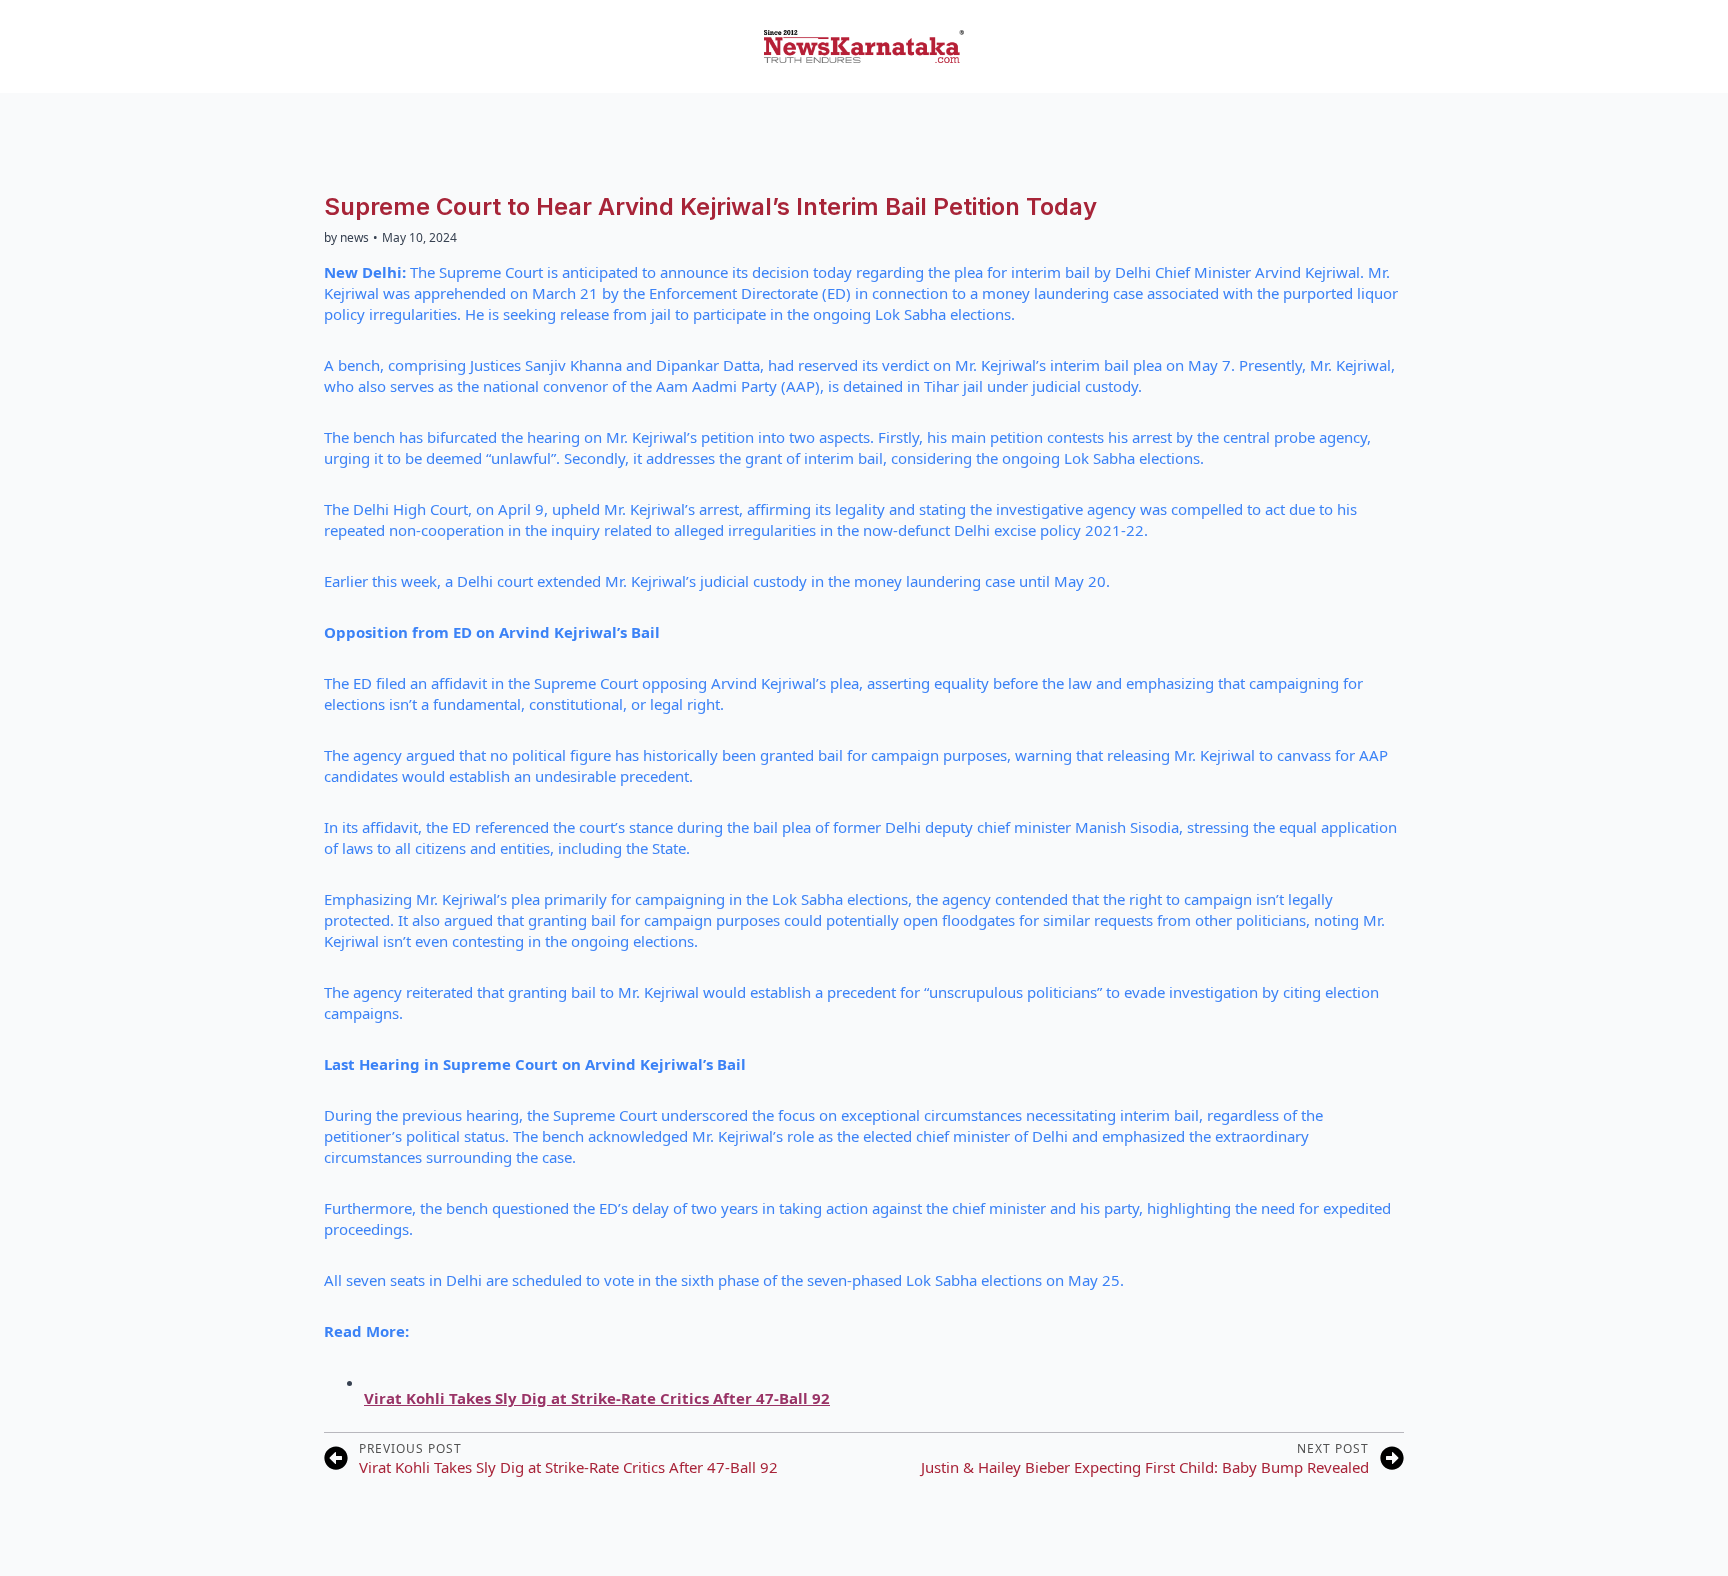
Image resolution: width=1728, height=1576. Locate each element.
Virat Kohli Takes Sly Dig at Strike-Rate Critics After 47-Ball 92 (597, 1398)
